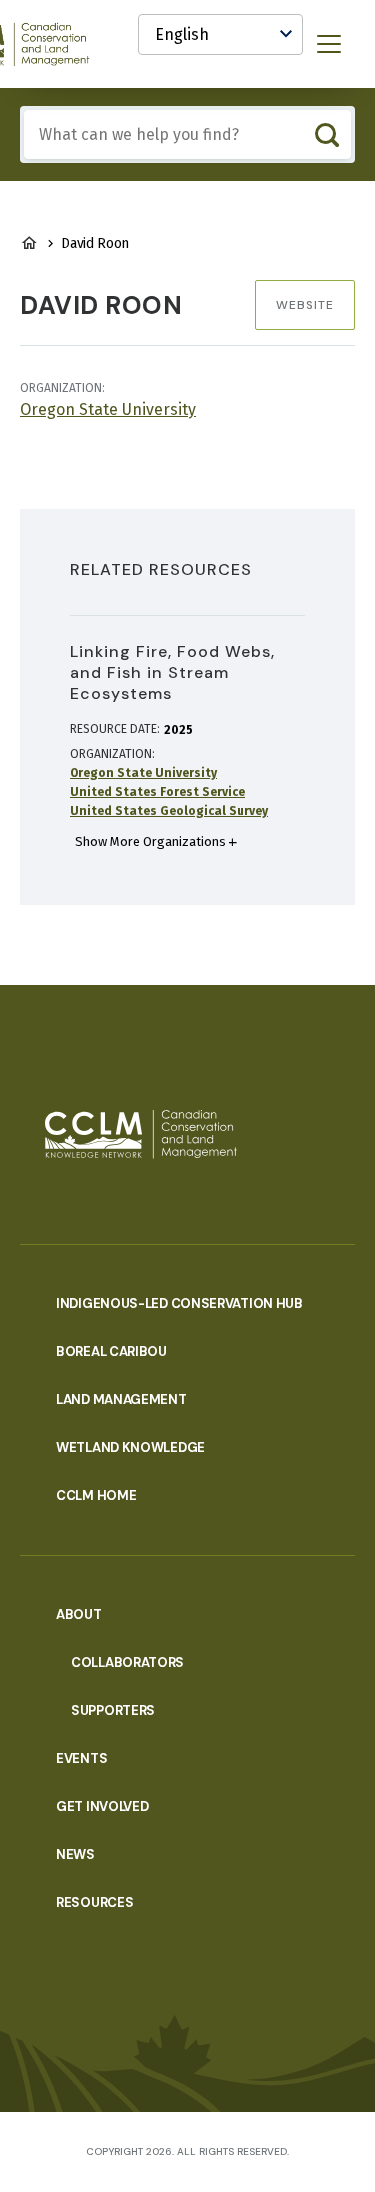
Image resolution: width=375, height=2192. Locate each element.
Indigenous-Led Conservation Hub (179, 1303)
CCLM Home (96, 1495)
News (75, 1854)
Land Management (121, 1399)
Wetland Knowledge (130, 1447)
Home (29, 243)
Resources (94, 1902)
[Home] (141, 1134)
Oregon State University (108, 409)
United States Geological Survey (169, 811)
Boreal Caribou (111, 1351)
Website (305, 305)
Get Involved (102, 1806)
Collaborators (127, 1662)
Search (326, 134)
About (79, 1614)
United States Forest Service (157, 792)
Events (81, 1758)
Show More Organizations (150, 841)
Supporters (113, 1710)
